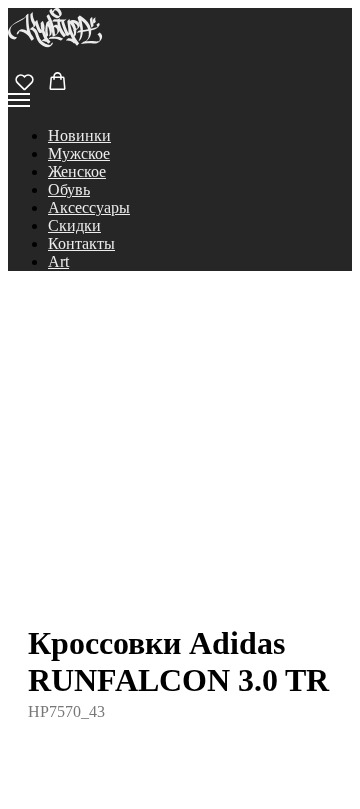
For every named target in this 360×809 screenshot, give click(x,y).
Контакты (81, 243)
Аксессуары (89, 207)
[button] (24, 81)
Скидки (74, 225)
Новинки (79, 135)
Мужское (79, 153)
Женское (77, 171)
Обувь (69, 189)
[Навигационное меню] (19, 100)
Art (58, 261)
